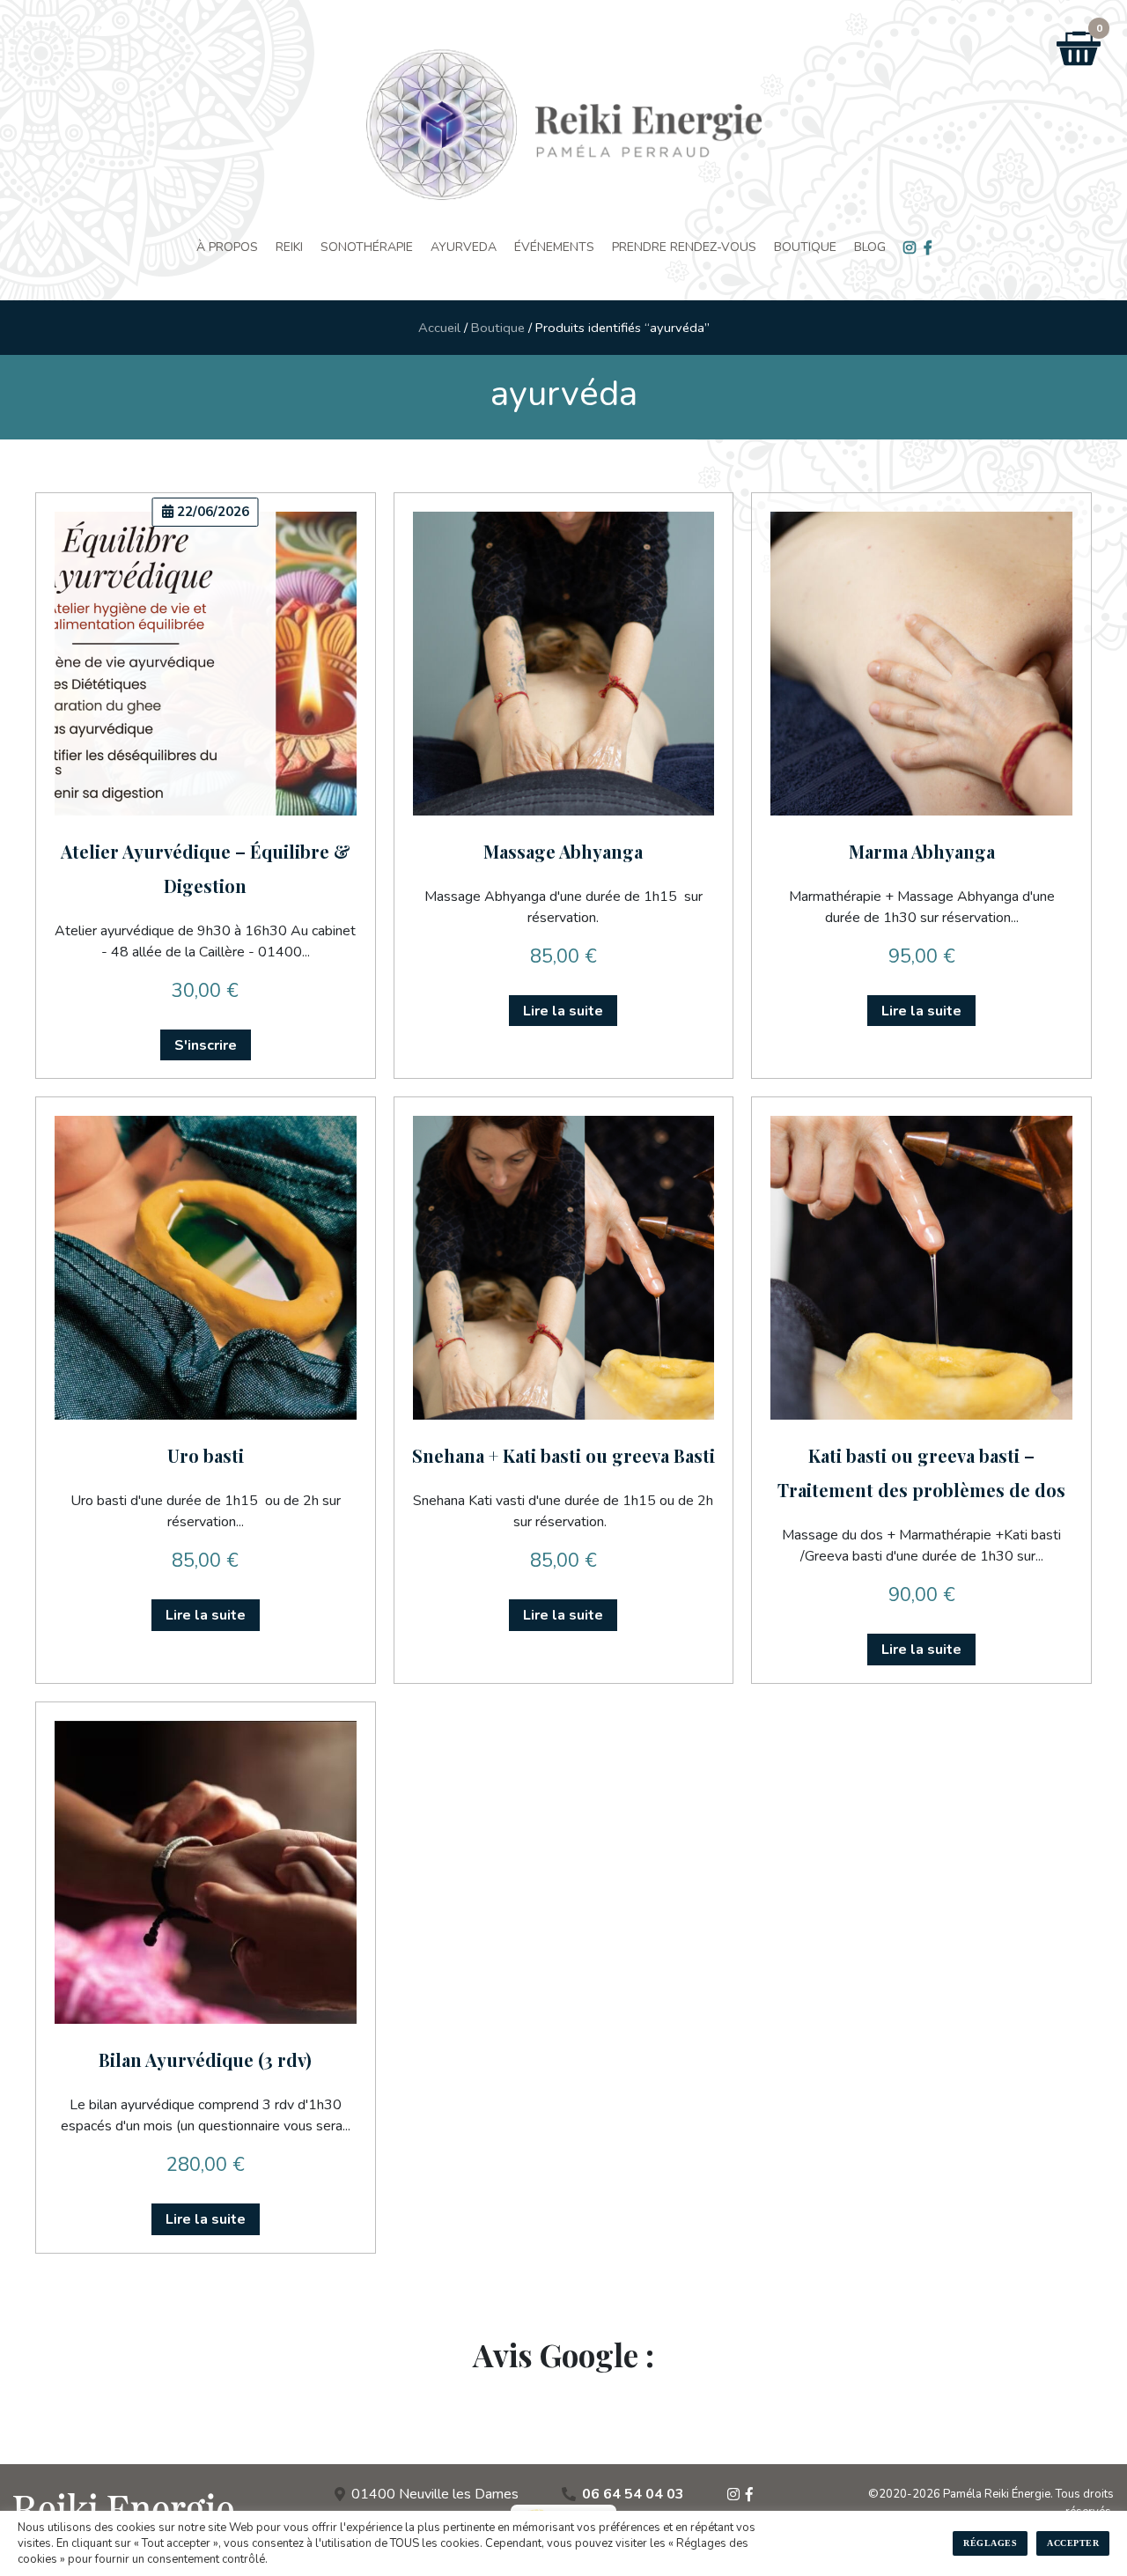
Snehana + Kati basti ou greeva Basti (563, 1455)
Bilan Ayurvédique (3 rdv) (205, 2059)
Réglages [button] (990, 2543)
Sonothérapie (367, 247)
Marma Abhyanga (922, 851)
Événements (554, 247)
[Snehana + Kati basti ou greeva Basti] (564, 1268)
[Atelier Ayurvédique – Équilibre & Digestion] (206, 664)
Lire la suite (563, 1011)
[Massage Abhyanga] (564, 664)
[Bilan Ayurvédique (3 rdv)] (206, 1873)
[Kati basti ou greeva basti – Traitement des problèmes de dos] (921, 1268)
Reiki (289, 247)
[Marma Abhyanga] (921, 664)
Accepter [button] (1073, 2543)
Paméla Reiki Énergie (997, 2494)
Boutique (805, 247)
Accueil (439, 328)
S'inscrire (206, 1045)
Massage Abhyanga (563, 851)
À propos (227, 247)
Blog (870, 247)
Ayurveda (464, 247)
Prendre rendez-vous (684, 247)
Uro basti (206, 1455)
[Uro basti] (206, 1268)
